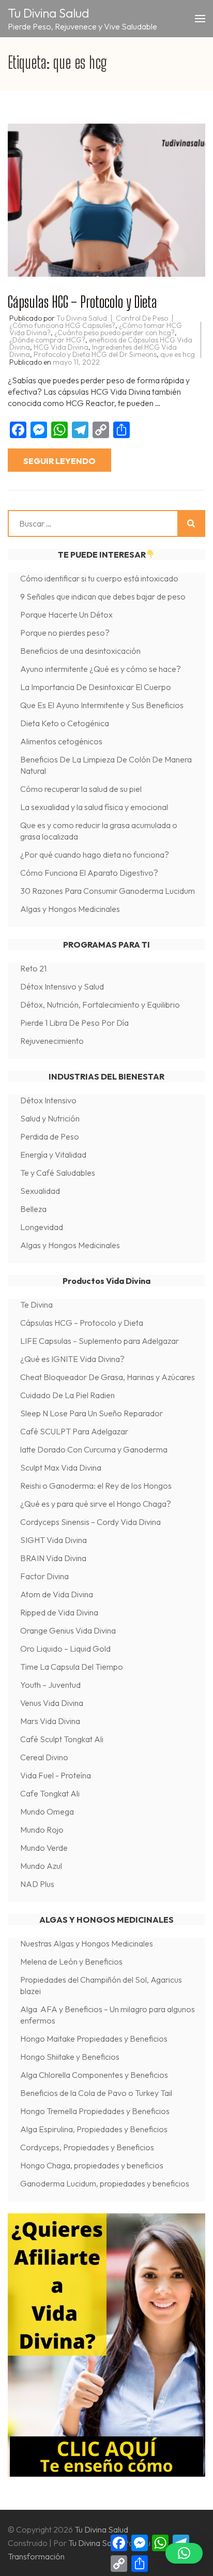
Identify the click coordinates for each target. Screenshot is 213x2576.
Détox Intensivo (48, 1100)
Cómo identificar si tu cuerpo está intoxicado (99, 578)
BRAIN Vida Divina (53, 1558)
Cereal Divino (44, 1757)
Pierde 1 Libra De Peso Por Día (74, 1023)
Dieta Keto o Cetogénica (65, 723)
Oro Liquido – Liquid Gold (65, 1649)
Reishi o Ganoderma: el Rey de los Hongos (96, 1486)
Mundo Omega (47, 1811)
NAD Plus (37, 1884)
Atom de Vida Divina (57, 1594)
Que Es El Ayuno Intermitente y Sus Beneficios (102, 705)
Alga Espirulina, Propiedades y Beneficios (94, 2129)
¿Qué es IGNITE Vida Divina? (72, 1359)
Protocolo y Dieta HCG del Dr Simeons (95, 354)
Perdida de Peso (50, 1136)
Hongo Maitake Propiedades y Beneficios (94, 2039)
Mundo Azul (41, 1866)
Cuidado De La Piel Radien (67, 1395)
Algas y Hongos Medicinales (70, 909)
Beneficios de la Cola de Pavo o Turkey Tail (96, 2093)
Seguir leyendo (59, 461)
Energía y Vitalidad (53, 1155)
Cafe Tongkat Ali (50, 1793)
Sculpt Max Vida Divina (61, 1467)
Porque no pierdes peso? (65, 633)
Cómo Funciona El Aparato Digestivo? (89, 873)
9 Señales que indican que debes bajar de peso (103, 596)
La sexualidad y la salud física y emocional (94, 807)
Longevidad (42, 1227)
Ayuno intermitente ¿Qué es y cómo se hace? (101, 669)
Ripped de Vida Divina (59, 1612)
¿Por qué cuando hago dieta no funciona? (95, 855)
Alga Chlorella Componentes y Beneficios (94, 2075)
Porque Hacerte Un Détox (66, 615)
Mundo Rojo (42, 1830)
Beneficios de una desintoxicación (80, 651)
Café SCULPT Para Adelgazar (74, 1431)
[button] (184, 2553)
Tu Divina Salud (49, 13)
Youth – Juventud (50, 1685)
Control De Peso (142, 318)
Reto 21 (33, 968)
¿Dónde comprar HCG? (47, 340)
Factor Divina (44, 1576)
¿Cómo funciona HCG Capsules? (62, 325)
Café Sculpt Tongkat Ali (62, 1739)
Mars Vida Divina (50, 1721)
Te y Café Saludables (58, 1173)
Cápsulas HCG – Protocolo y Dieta (82, 302)
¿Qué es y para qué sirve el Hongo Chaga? (96, 1504)
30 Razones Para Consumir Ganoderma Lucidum (108, 891)
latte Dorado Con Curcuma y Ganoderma (94, 1449)
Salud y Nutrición (50, 1118)
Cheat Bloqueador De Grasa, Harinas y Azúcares (108, 1377)
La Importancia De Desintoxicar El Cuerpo (96, 687)
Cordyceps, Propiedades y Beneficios (87, 2147)
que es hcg (178, 354)
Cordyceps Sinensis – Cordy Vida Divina (90, 1522)
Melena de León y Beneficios (71, 1961)
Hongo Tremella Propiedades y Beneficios (95, 2111)
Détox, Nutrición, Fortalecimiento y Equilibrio (100, 1005)
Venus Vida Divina (52, 1703)
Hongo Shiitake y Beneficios (70, 2057)
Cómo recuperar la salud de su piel (81, 789)
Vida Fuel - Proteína (56, 1775)
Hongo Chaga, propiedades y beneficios (93, 2165)
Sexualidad (40, 1191)
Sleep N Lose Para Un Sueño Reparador (92, 1413)
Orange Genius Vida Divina (68, 1630)
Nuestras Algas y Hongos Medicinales (87, 1943)
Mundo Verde (44, 1848)
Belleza (33, 1209)
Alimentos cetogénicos (61, 741)
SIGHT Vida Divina (54, 1540)
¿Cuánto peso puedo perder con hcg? (115, 333)
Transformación (36, 2556)
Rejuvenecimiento (52, 1041)
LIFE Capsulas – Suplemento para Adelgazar (100, 1341)
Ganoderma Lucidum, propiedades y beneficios (105, 2183)
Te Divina (36, 1305)
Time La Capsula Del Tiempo (72, 1667)
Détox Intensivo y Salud (62, 986)
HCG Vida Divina (61, 347)
